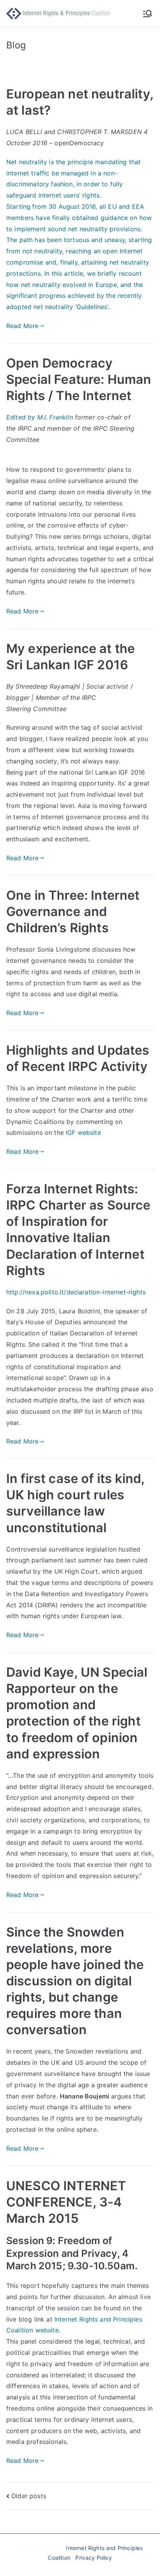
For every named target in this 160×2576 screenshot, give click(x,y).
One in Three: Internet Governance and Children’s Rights (73, 912)
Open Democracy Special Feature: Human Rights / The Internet (79, 379)
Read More (22, 326)
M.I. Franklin (56, 417)
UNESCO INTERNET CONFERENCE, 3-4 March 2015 (66, 2202)
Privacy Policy (94, 2558)
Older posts (29, 2496)
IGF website (83, 1132)
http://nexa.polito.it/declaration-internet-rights (76, 1292)
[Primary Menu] (148, 14)
